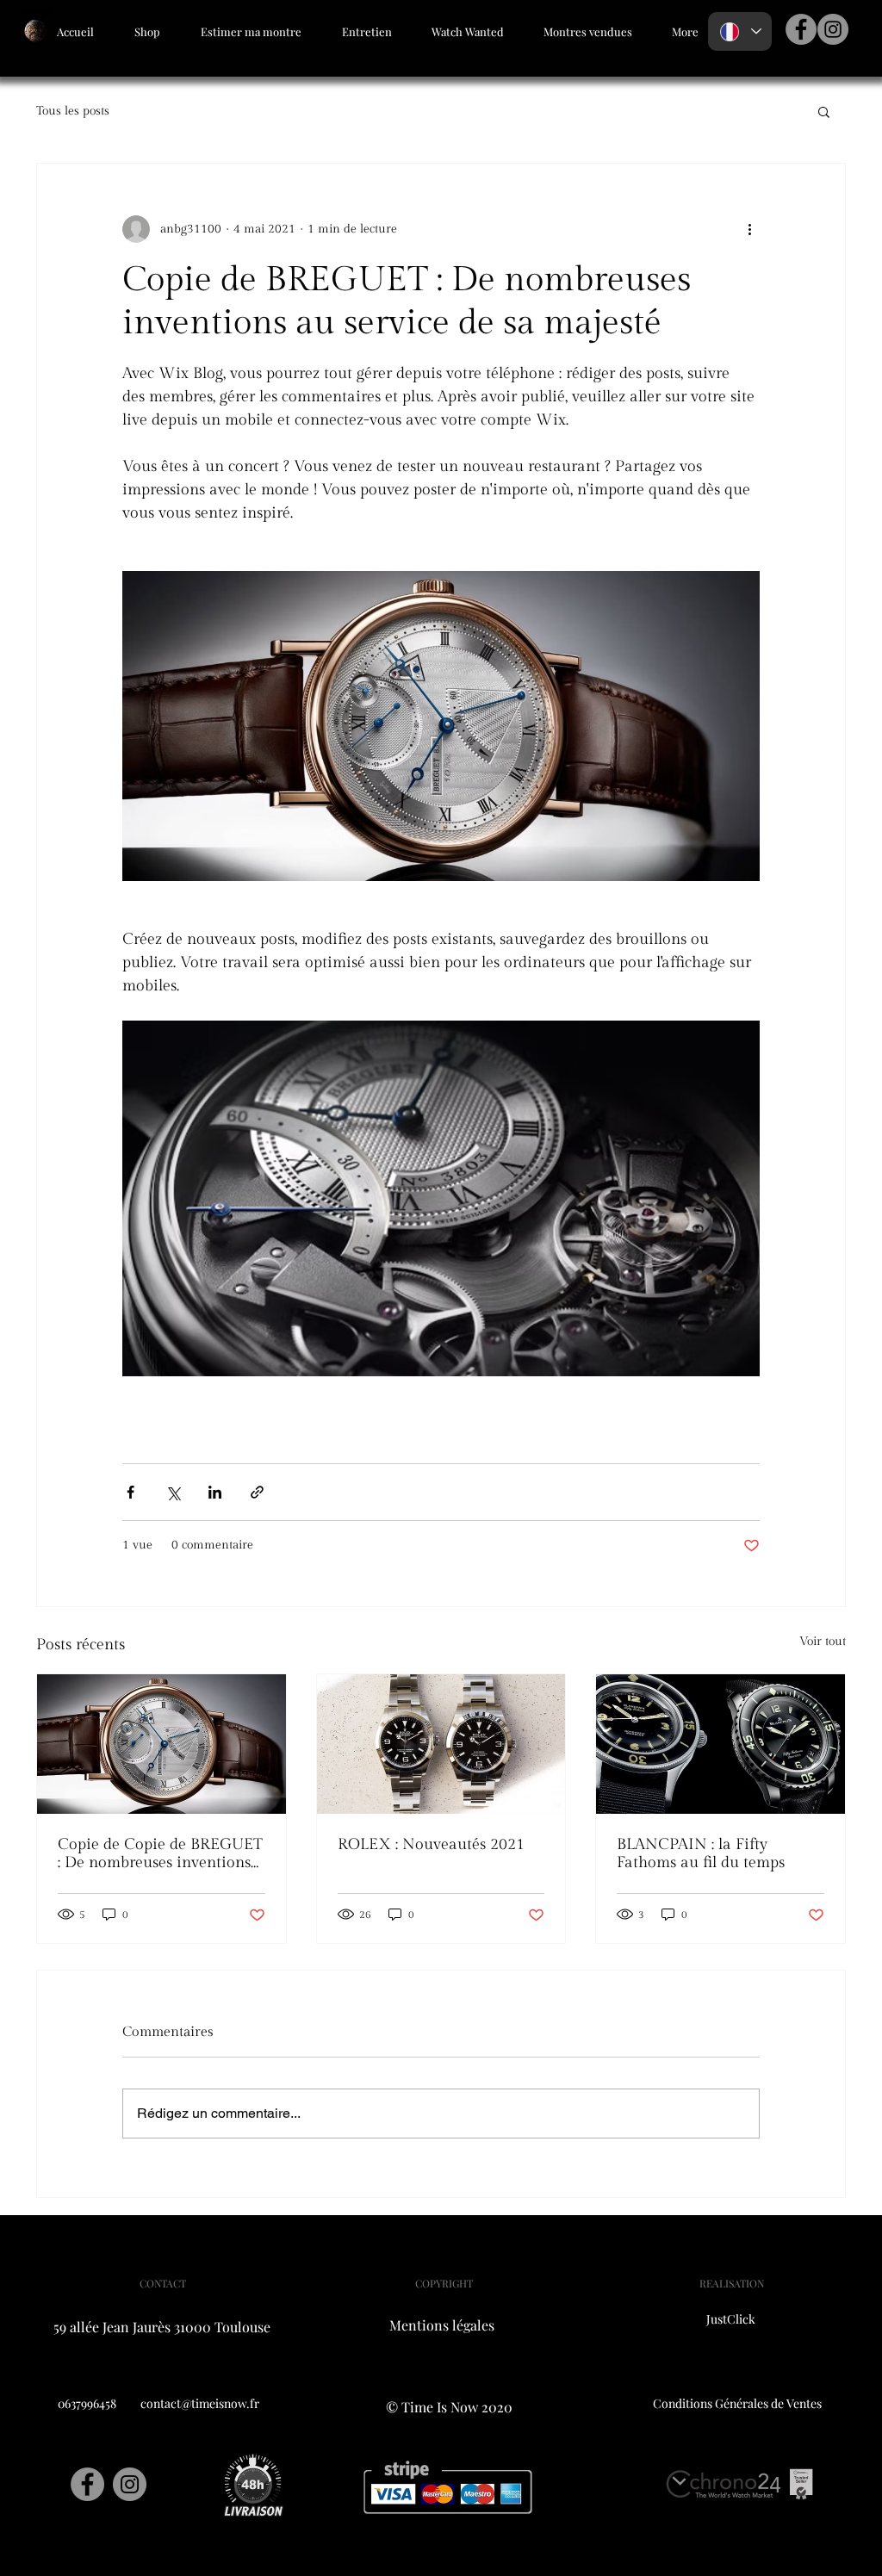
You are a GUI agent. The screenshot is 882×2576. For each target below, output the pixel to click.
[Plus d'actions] (749, 229)
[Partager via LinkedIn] (215, 1492)
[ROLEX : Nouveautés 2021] (441, 1744)
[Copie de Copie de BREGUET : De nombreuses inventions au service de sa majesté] (161, 1744)
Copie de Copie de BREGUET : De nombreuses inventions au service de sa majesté (160, 1853)
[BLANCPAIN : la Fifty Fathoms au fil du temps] (721, 1744)
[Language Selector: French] (740, 31)
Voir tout (823, 1642)
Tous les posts (73, 111)
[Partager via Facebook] (130, 1492)
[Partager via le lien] (257, 1492)
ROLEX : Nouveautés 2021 (431, 1844)
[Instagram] (833, 29)
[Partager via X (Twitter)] (173, 1492)
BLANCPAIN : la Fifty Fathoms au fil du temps (701, 1853)
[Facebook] (801, 29)
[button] (824, 111)
